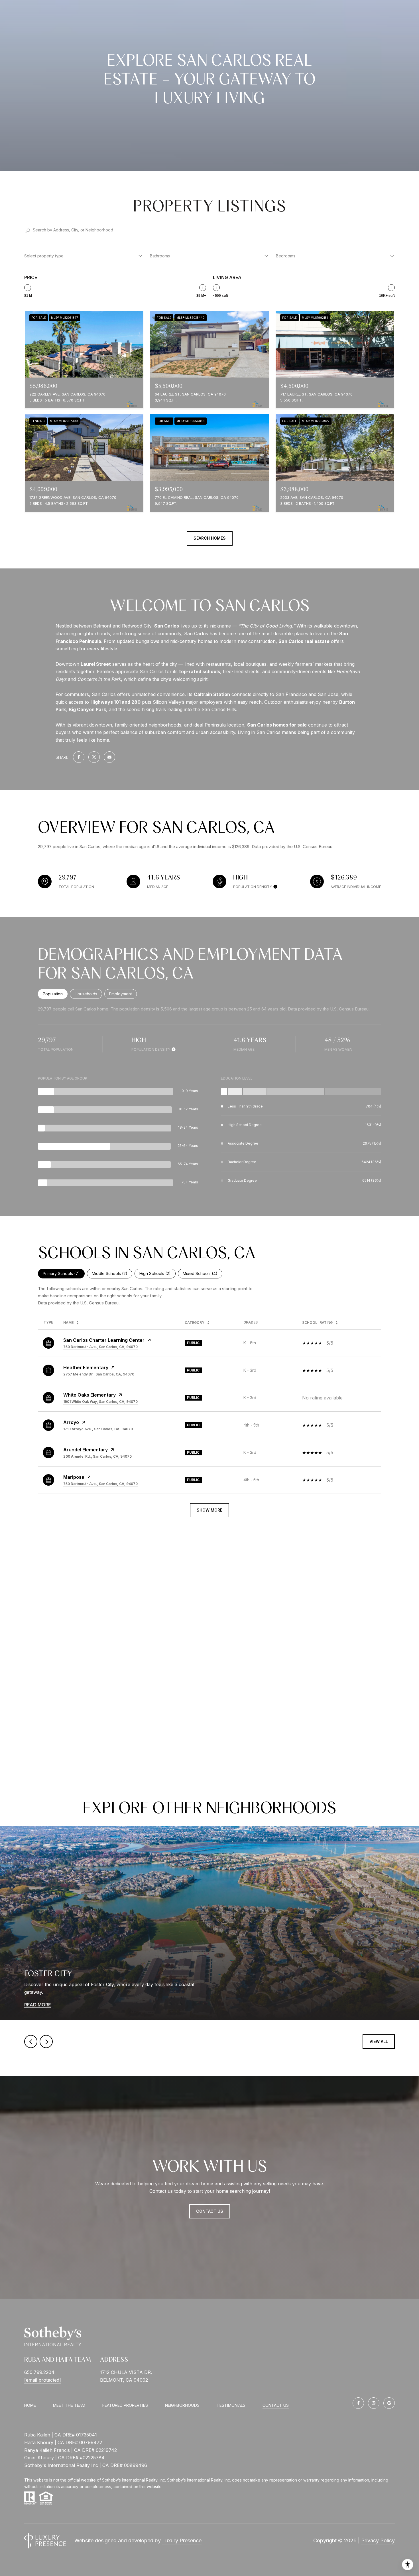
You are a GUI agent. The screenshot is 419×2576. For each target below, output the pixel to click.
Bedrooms (286, 256)
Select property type (44, 256)
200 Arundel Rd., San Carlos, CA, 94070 (97, 1456)
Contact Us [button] (210, 2211)
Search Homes (210, 538)
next (46, 2042)
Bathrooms (160, 256)
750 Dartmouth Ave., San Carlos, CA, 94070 (100, 1347)
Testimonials (231, 2405)
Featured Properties (125, 2405)
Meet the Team (69, 2405)
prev (31, 2042)
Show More (209, 1510)
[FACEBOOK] (358, 2403)
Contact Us (276, 2405)
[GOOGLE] (389, 2403)
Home (30, 2405)
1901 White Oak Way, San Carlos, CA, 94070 (100, 1402)
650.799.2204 (39, 2372)
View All (379, 2041)
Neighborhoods (182, 2405)
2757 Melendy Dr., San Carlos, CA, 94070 (99, 1374)
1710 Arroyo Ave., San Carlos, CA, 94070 (98, 1429)
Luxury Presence (182, 2540)
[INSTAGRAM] (374, 2403)
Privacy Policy (378, 2540)
